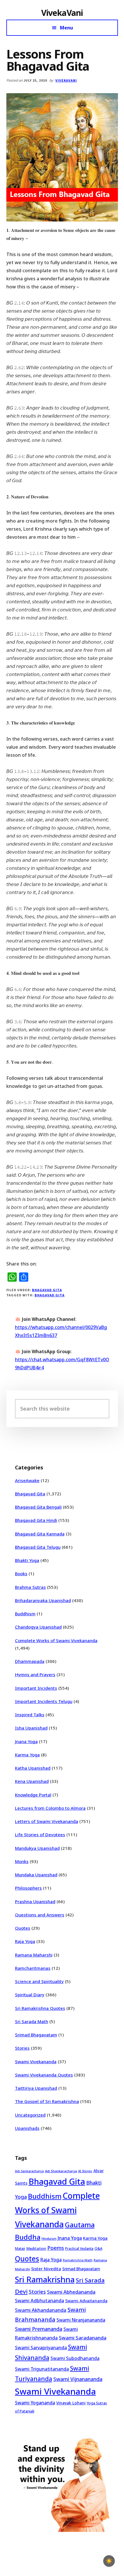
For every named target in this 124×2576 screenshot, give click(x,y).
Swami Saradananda (83, 2338)
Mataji (20, 2249)
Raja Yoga (25, 1941)
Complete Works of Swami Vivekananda (56, 1640)
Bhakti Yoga (27, 1560)
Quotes (23, 1928)
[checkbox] (109, 2561)
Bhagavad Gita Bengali (38, 1507)
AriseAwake (27, 1480)
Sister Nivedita (46, 2269)
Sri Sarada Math (32, 2021)
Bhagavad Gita (47, 1290)
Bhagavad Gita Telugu (38, 1547)
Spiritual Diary (30, 1995)
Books (21, 1574)
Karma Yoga (27, 1755)
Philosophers (28, 1888)
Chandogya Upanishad (38, 1627)
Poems (56, 2248)
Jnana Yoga (26, 1741)
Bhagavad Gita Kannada (40, 1534)
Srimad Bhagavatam (36, 2035)
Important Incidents (36, 1688)
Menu (66, 28)
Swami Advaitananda (86, 2301)
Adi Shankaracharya (61, 2171)
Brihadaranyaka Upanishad (43, 1600)
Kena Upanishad (32, 1781)
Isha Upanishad (31, 1728)
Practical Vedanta (79, 2249)
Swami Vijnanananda (78, 2379)
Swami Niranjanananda (81, 2320)
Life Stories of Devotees (40, 1835)
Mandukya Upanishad (37, 1848)
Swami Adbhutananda (40, 2301)
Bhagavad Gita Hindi (36, 1520)
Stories (22, 2048)
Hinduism (49, 2238)
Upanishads (27, 2128)
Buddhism (25, 1614)
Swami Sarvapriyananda (41, 2348)
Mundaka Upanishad (36, 1875)
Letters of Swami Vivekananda (47, 1821)
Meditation (36, 2248)
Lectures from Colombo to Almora (50, 1808)
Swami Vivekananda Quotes (44, 2075)
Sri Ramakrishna (45, 2279)
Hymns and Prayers (35, 1674)
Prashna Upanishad (35, 1901)
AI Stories (85, 2171)
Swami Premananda (39, 2329)
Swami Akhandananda (41, 2310)
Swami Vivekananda (36, 2061)
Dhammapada (30, 1661)
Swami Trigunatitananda (42, 2369)
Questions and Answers (40, 1915)
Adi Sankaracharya (29, 2171)
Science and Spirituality (39, 1981)
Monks (22, 1861)
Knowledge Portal (33, 1795)
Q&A (98, 2248)
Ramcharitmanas (33, 1968)
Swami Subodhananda (75, 2358)
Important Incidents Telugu (44, 1701)
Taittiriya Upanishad (36, 2088)
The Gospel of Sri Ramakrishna (47, 2101)
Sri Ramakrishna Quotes (40, 2008)
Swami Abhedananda (71, 2292)
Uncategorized (30, 2115)
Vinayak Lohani (71, 2403)
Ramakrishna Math (78, 2260)
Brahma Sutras (30, 1587)
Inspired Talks (30, 1715)
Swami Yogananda (35, 2403)
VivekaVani (62, 13)
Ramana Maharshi (34, 1955)
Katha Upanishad (33, 1768)
